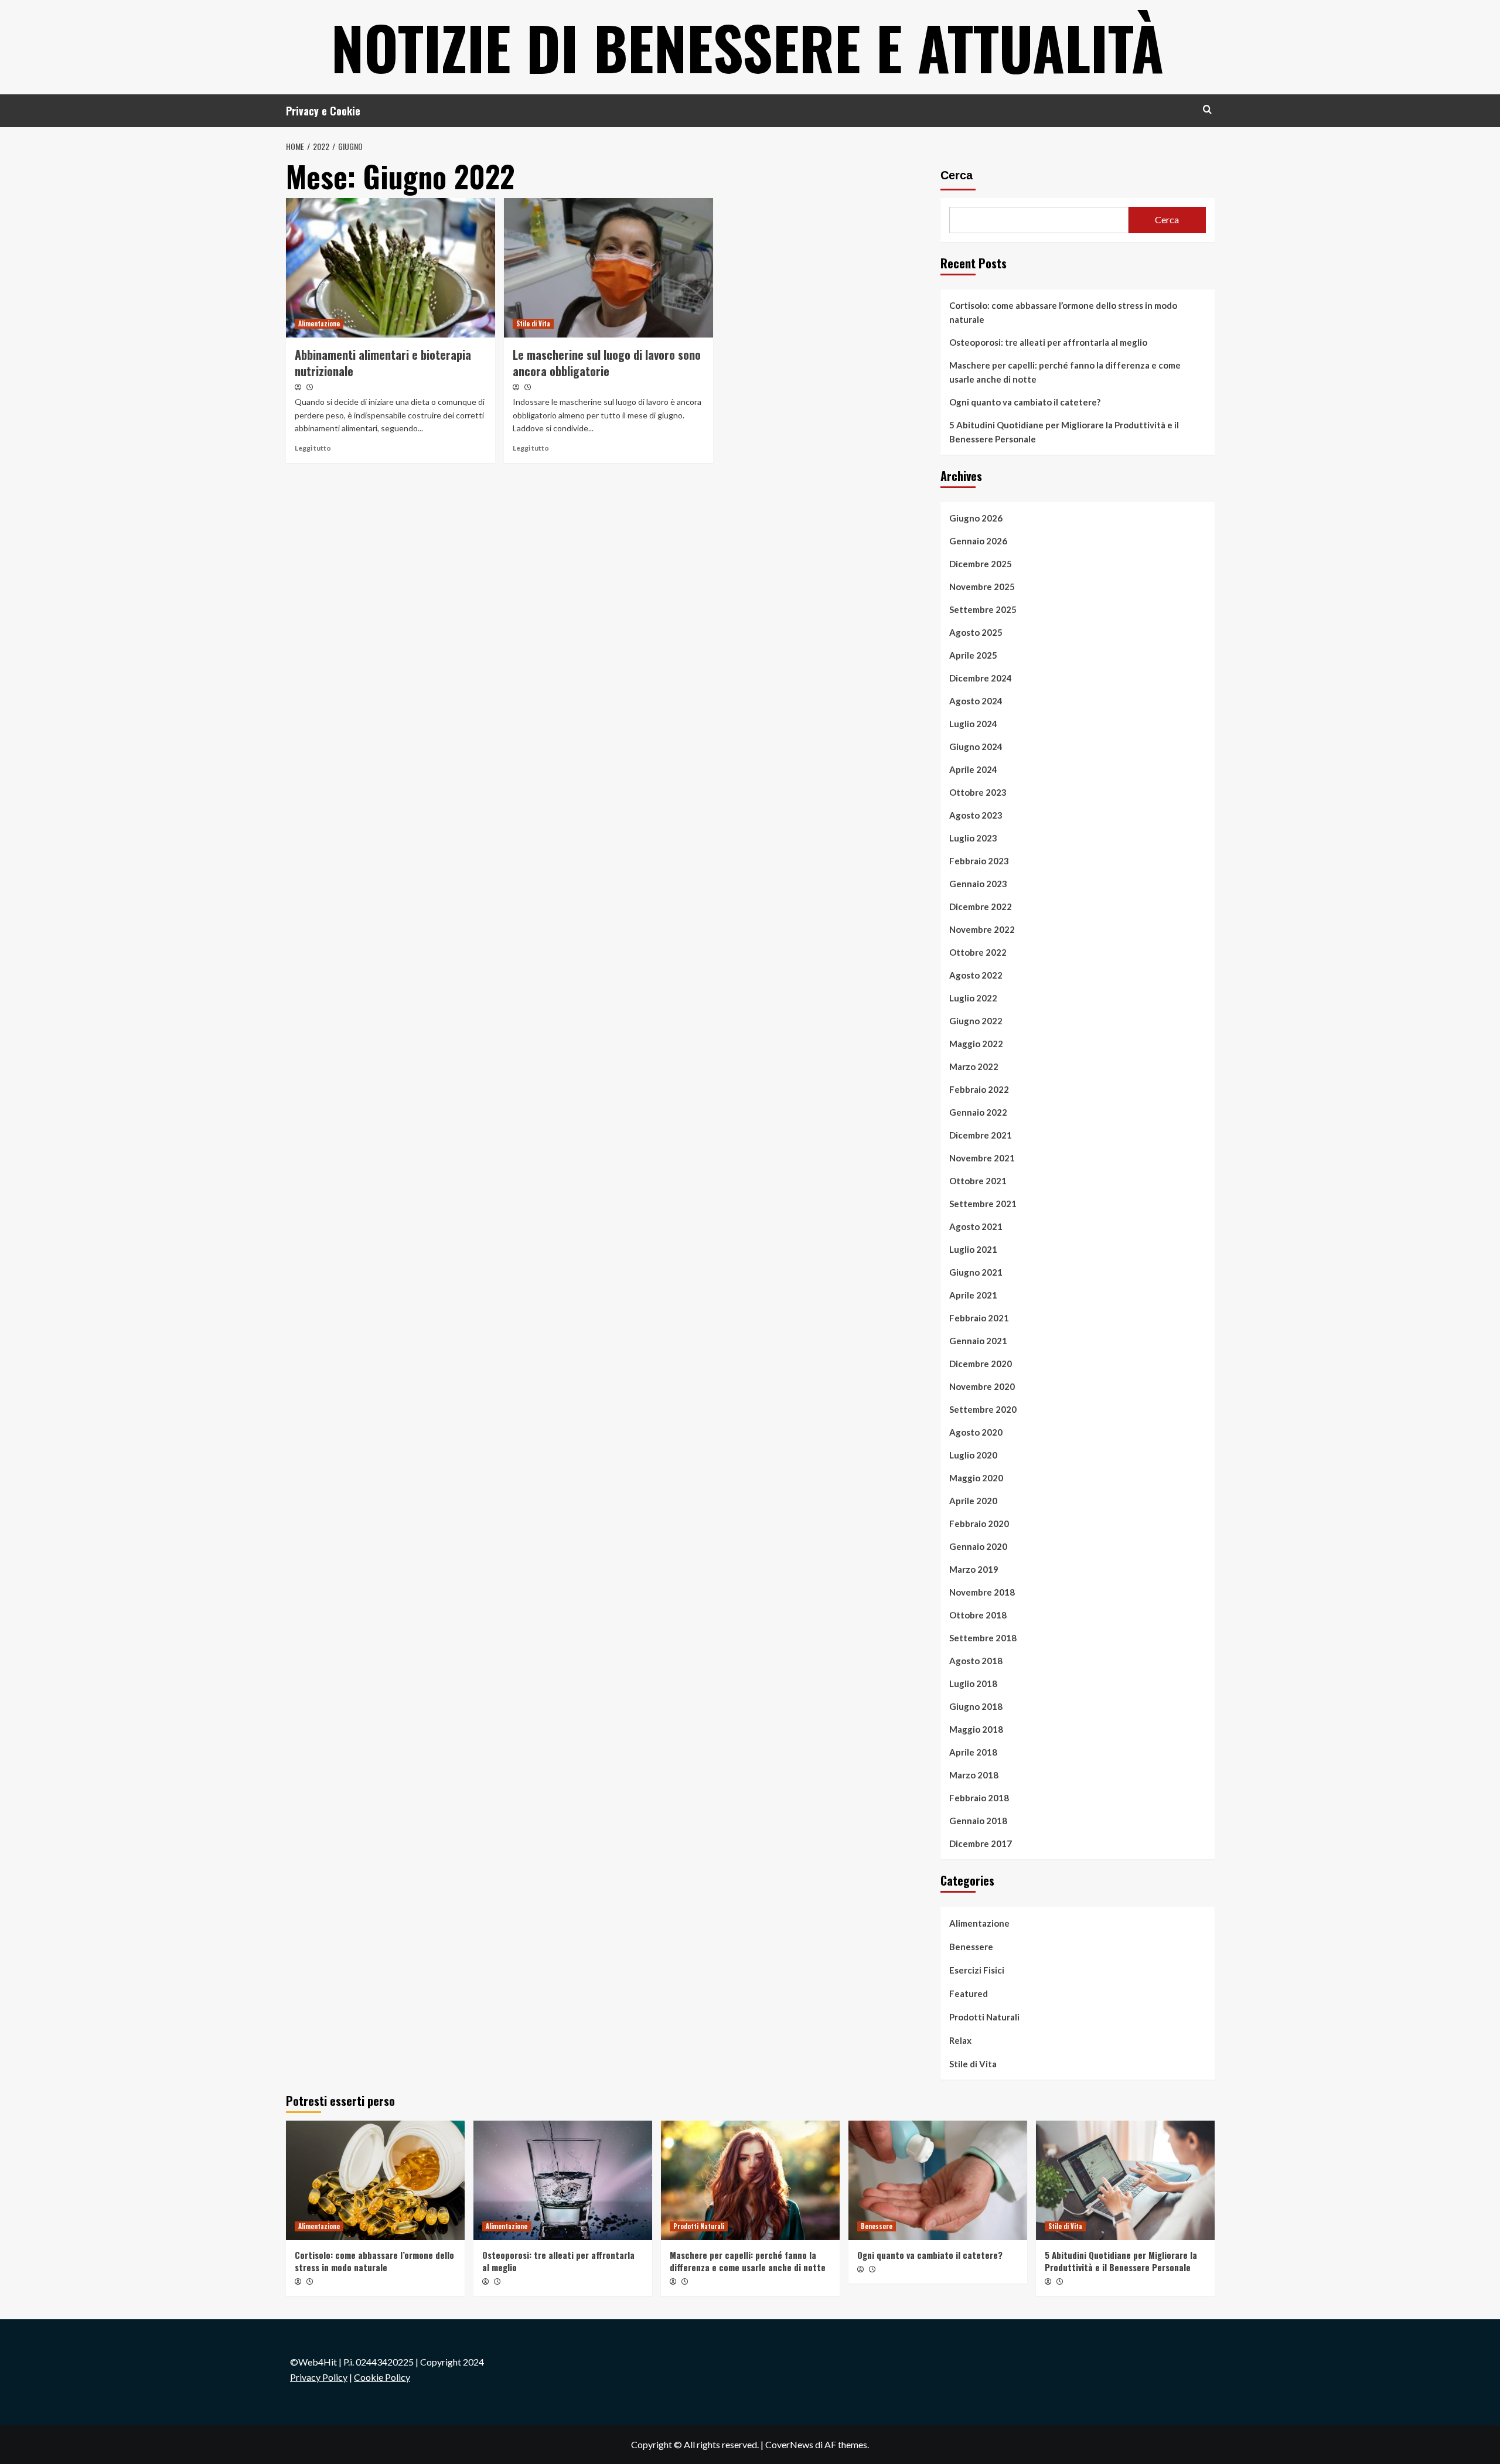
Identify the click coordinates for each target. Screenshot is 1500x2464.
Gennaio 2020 (978, 1546)
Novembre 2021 (982, 1158)
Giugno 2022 (976, 1021)
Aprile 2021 (973, 1295)
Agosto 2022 (976, 975)
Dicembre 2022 (981, 906)
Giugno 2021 (976, 1272)
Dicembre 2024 (981, 678)
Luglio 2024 (973, 724)
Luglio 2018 (973, 1683)
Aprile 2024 (973, 769)
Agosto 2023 (976, 815)
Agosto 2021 (976, 1226)
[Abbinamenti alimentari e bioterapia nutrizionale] (391, 268)
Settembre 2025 (983, 609)
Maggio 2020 (976, 1478)
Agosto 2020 (976, 1432)
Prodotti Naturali (984, 2017)
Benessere (971, 1947)
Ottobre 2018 (978, 1615)
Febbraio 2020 (979, 1524)
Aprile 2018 (973, 1752)
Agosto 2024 (976, 701)
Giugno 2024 (976, 747)
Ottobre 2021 (978, 1181)
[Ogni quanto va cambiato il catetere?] (938, 2180)
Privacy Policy (319, 2377)
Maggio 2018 (976, 1729)
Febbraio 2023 (979, 861)
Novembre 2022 (982, 929)
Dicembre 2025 (981, 564)
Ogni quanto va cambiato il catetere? (1025, 402)
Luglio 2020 (973, 1455)
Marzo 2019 (974, 1569)
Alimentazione (319, 323)
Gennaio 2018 (978, 1821)
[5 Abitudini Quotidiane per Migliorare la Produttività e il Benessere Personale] (1125, 2180)
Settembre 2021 (983, 1204)
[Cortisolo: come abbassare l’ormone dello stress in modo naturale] (375, 2180)
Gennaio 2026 (978, 541)
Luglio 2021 (973, 1249)
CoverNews (789, 2444)
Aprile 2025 (973, 655)
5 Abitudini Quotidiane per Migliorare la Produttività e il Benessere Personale (1064, 432)
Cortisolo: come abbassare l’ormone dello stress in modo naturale (1063, 312)
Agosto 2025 (976, 632)
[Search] (1207, 109)
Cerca (957, 175)
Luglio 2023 (973, 838)
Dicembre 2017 (981, 1843)
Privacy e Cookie (323, 111)
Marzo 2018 (974, 1775)
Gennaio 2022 (978, 1112)
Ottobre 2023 (978, 792)
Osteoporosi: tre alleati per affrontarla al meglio (1048, 342)
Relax (960, 2040)
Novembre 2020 (982, 1386)
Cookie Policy (382, 2377)
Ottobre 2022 (978, 952)
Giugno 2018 (976, 1706)
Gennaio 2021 (978, 1341)
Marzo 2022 (974, 1066)
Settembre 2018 (983, 1638)
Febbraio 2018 (979, 1798)
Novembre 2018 (982, 1592)
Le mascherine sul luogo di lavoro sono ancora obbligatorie (607, 363)
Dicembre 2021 (981, 1135)
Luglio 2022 (973, 998)
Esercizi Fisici (977, 1970)
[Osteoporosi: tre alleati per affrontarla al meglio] (563, 2180)
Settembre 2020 (983, 1409)
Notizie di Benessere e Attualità (747, 47)
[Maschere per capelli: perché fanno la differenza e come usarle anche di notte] (750, 2180)
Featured (969, 1993)
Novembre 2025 (982, 587)
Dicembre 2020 (981, 1364)
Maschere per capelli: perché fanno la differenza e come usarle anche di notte (1065, 372)
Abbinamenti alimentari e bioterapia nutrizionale (383, 363)
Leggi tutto (313, 448)
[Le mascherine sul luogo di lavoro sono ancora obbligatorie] (608, 268)
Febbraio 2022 (979, 1089)
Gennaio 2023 (978, 884)
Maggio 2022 (976, 1044)
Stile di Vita (533, 323)
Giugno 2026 (976, 518)
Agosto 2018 (976, 1661)
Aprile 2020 (973, 1501)
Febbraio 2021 (979, 1318)
